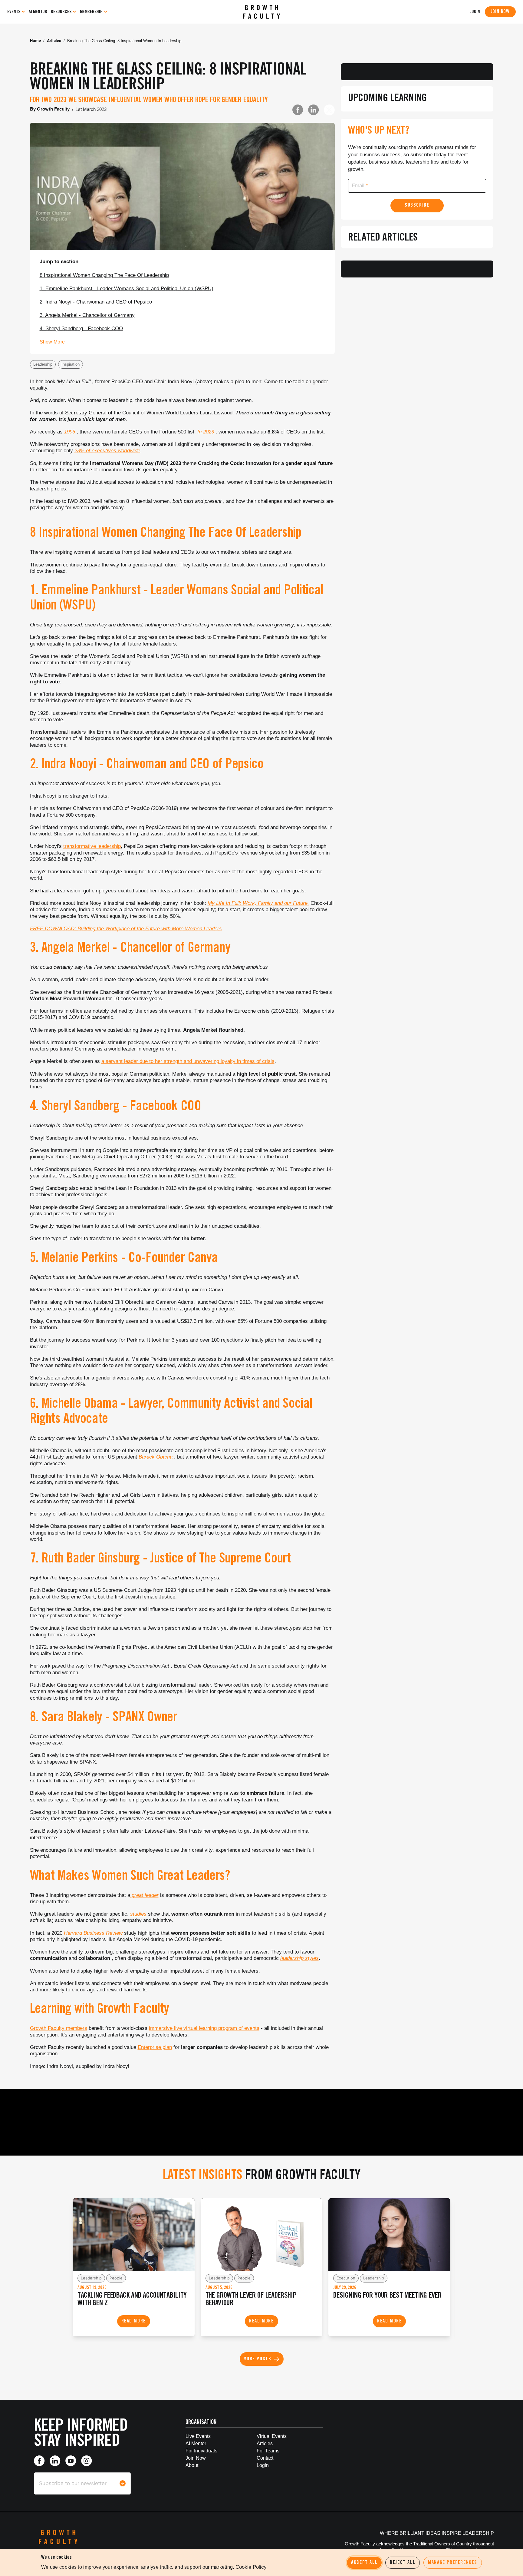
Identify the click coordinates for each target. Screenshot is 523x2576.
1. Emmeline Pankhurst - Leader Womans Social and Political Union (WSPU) (127, 289)
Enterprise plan (155, 2047)
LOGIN (475, 12)
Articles (54, 41)
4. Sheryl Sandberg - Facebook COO (81, 329)
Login (263, 2465)
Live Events (198, 2436)
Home (35, 41)
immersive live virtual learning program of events (204, 2028)
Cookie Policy (251, 2567)
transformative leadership (92, 846)
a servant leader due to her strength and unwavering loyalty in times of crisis (188, 1061)
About (192, 2465)
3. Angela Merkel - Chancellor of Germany (87, 315)
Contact (265, 2458)
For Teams (268, 2451)
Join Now (500, 12)
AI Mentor (38, 12)
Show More (52, 342)
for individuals (201, 2451)
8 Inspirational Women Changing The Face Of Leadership (104, 275)
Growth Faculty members (59, 2028)
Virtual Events (272, 2436)
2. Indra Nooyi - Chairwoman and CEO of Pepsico (96, 302)
